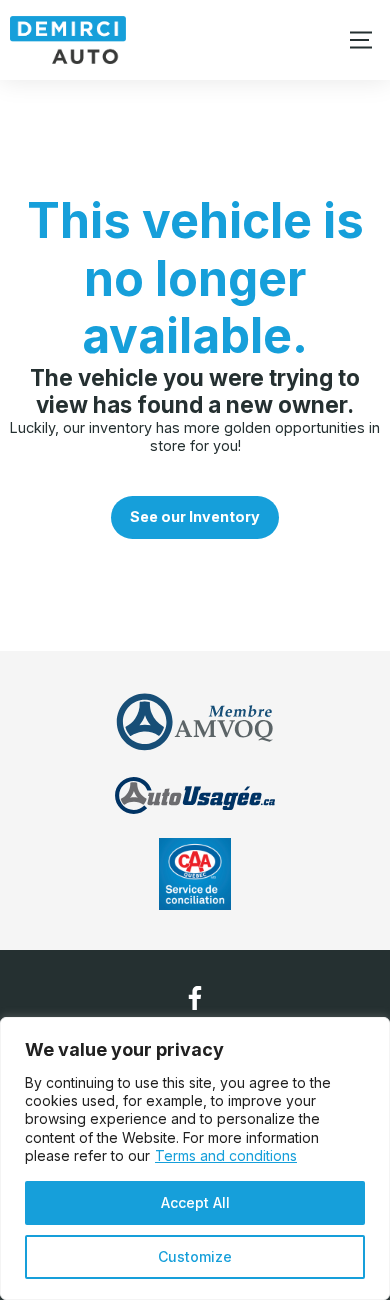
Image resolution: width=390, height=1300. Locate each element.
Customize (195, 1256)
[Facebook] (195, 998)
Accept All (195, 1202)
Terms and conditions (226, 1155)
